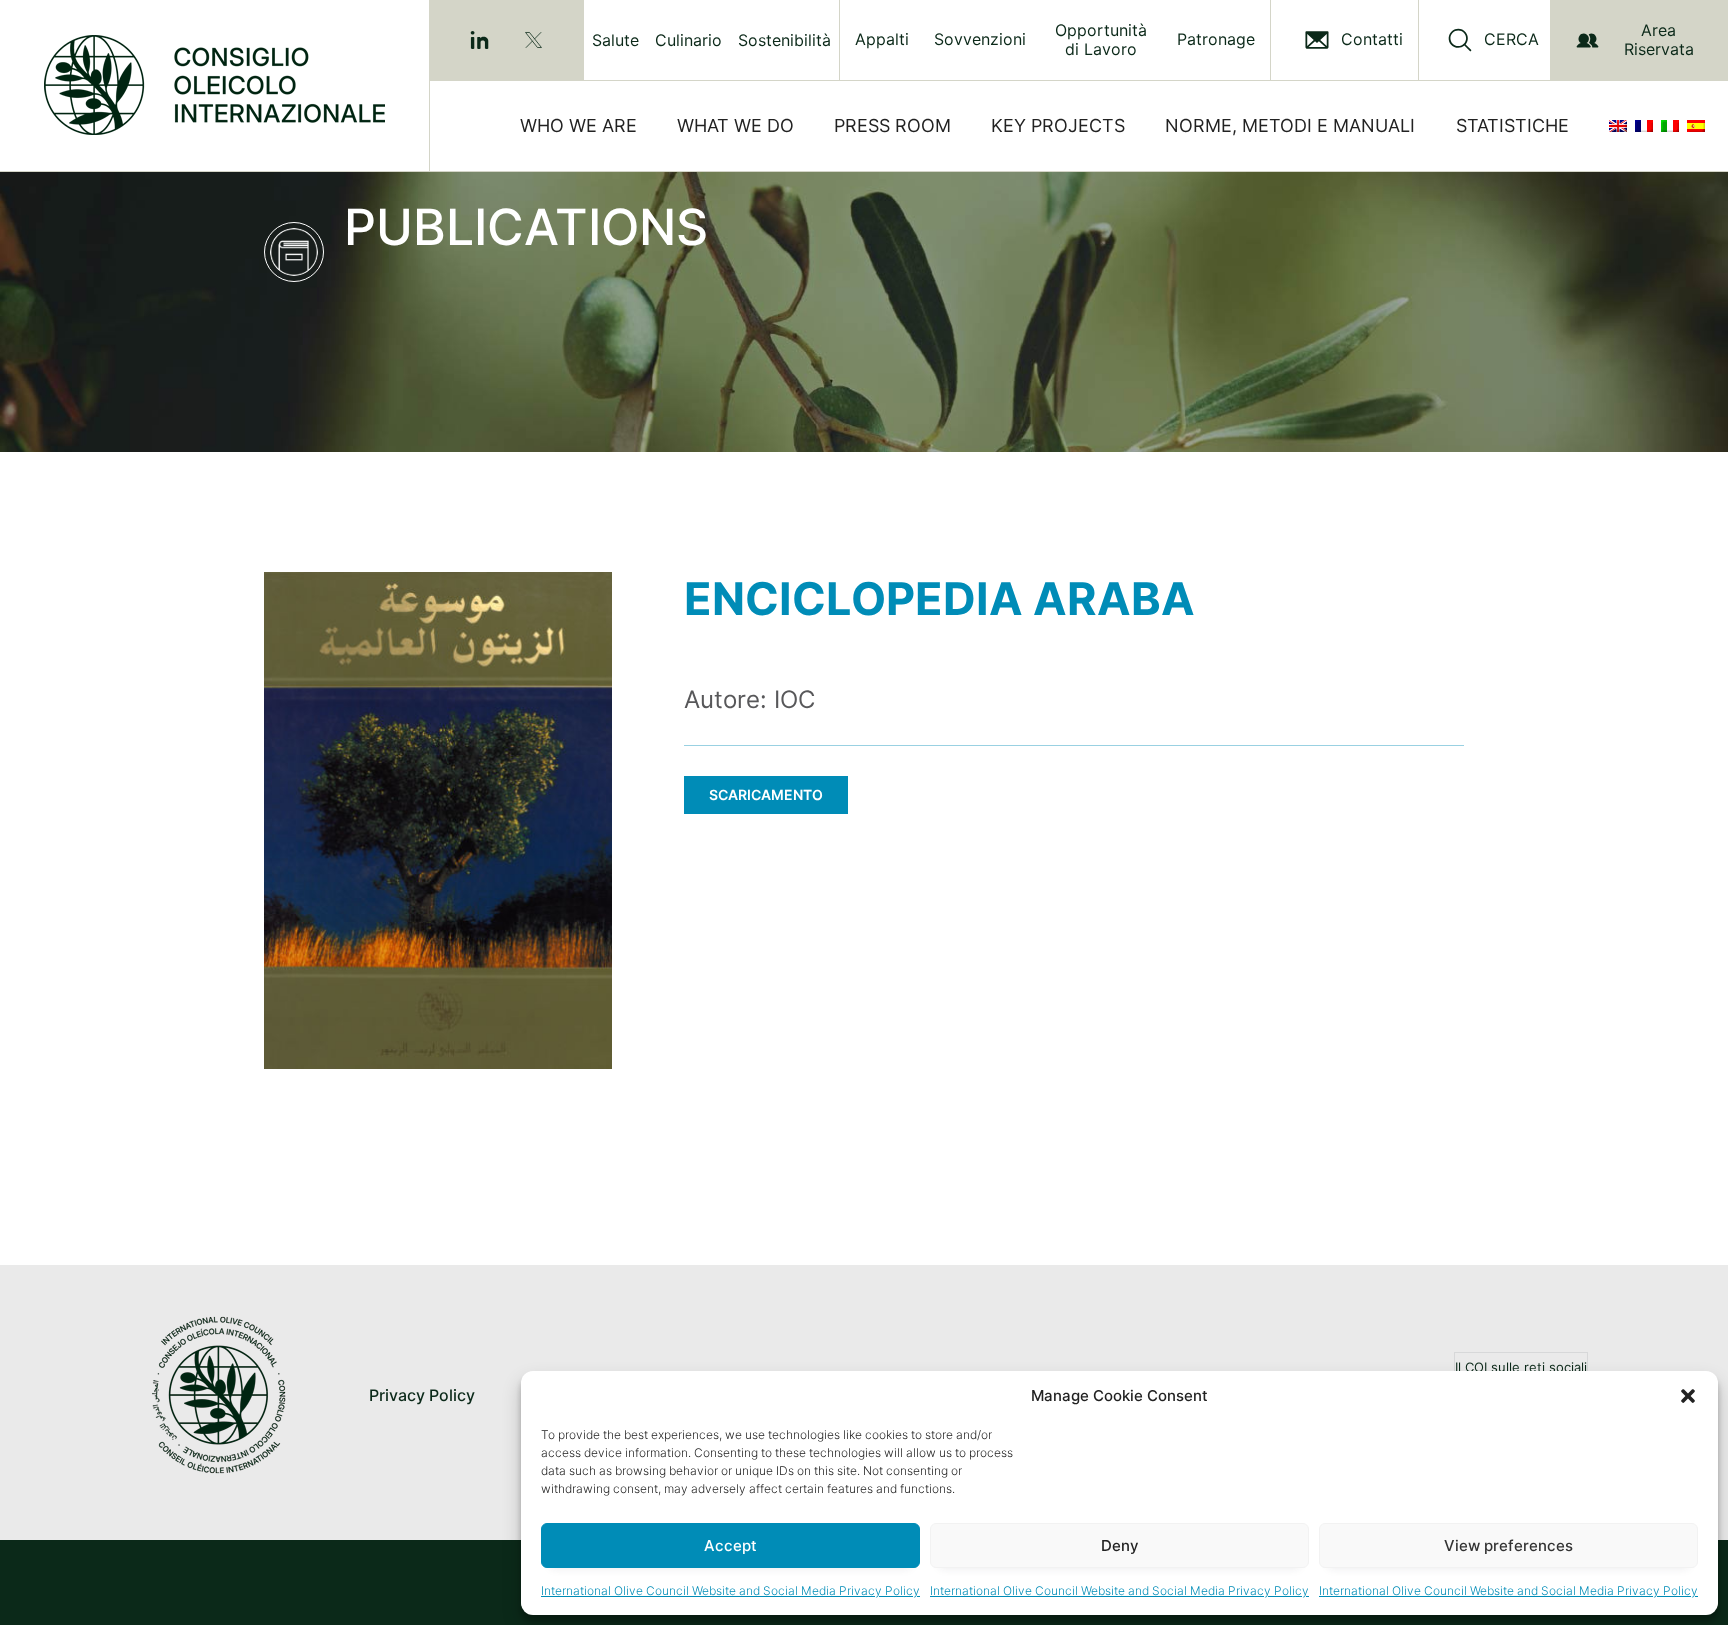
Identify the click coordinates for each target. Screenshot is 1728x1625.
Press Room (892, 125)
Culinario (688, 40)
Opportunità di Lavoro (1101, 40)
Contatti (1372, 39)
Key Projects (1058, 125)
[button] (1688, 1396)
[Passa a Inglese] (1622, 126)
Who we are (578, 125)
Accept (730, 1545)
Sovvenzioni (980, 39)
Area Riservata (1659, 39)
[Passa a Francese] (1648, 126)
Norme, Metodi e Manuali (1290, 125)
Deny (1120, 1545)
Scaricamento (766, 794)
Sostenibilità (784, 40)
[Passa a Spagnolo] (1700, 126)
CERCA (1511, 39)
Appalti (882, 39)
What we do (735, 125)
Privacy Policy (422, 1395)
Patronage (1216, 39)
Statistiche (1512, 125)
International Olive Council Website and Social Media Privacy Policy (730, 1590)
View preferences (1508, 1545)
